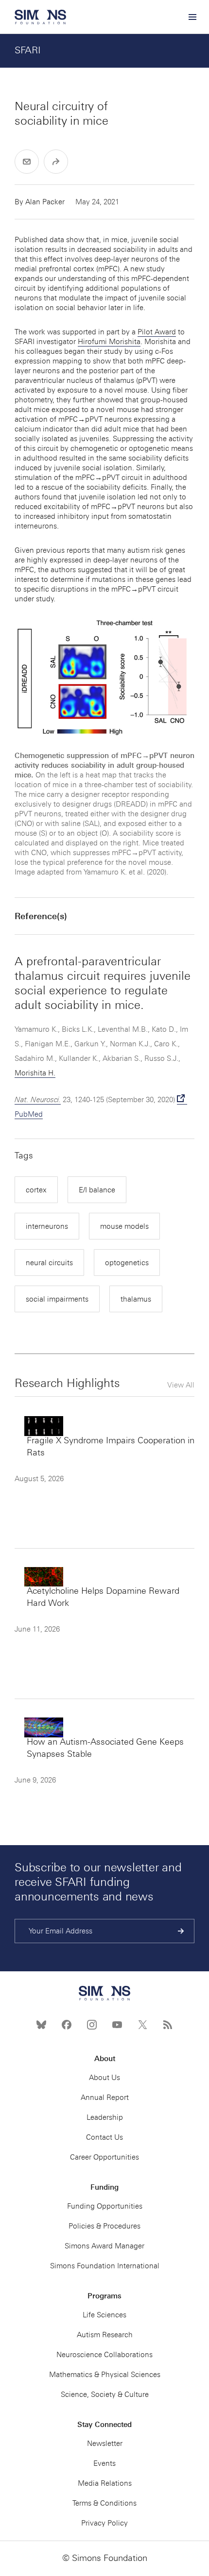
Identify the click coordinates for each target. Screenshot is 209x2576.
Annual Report (105, 2097)
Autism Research (105, 2335)
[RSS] (168, 2025)
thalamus (136, 1299)
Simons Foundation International (105, 2266)
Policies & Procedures (104, 2226)
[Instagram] (92, 2025)
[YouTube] (117, 2025)
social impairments (57, 1299)
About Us (104, 2078)
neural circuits (49, 1263)
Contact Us (104, 2137)
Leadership (105, 2117)
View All (181, 1385)
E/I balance (97, 1190)
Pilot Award (157, 332)
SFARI (28, 50)
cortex (36, 1190)
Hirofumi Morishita (109, 342)
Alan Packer (45, 202)
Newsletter (105, 2444)
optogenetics (127, 1263)
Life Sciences (104, 2315)
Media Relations (105, 2483)
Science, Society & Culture (105, 2394)
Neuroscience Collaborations (104, 2355)
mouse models (124, 1226)
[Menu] (192, 17)
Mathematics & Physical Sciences (105, 2375)
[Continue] (181, 1931)
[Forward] (56, 162)
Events (104, 2463)
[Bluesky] (41, 2025)
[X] (142, 2025)
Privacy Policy (104, 2523)
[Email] (27, 162)
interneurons (47, 1226)
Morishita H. (35, 1073)
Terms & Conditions (104, 2503)
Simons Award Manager (104, 2246)
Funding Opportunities (105, 2206)
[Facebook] (67, 2025)
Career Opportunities (104, 2157)
